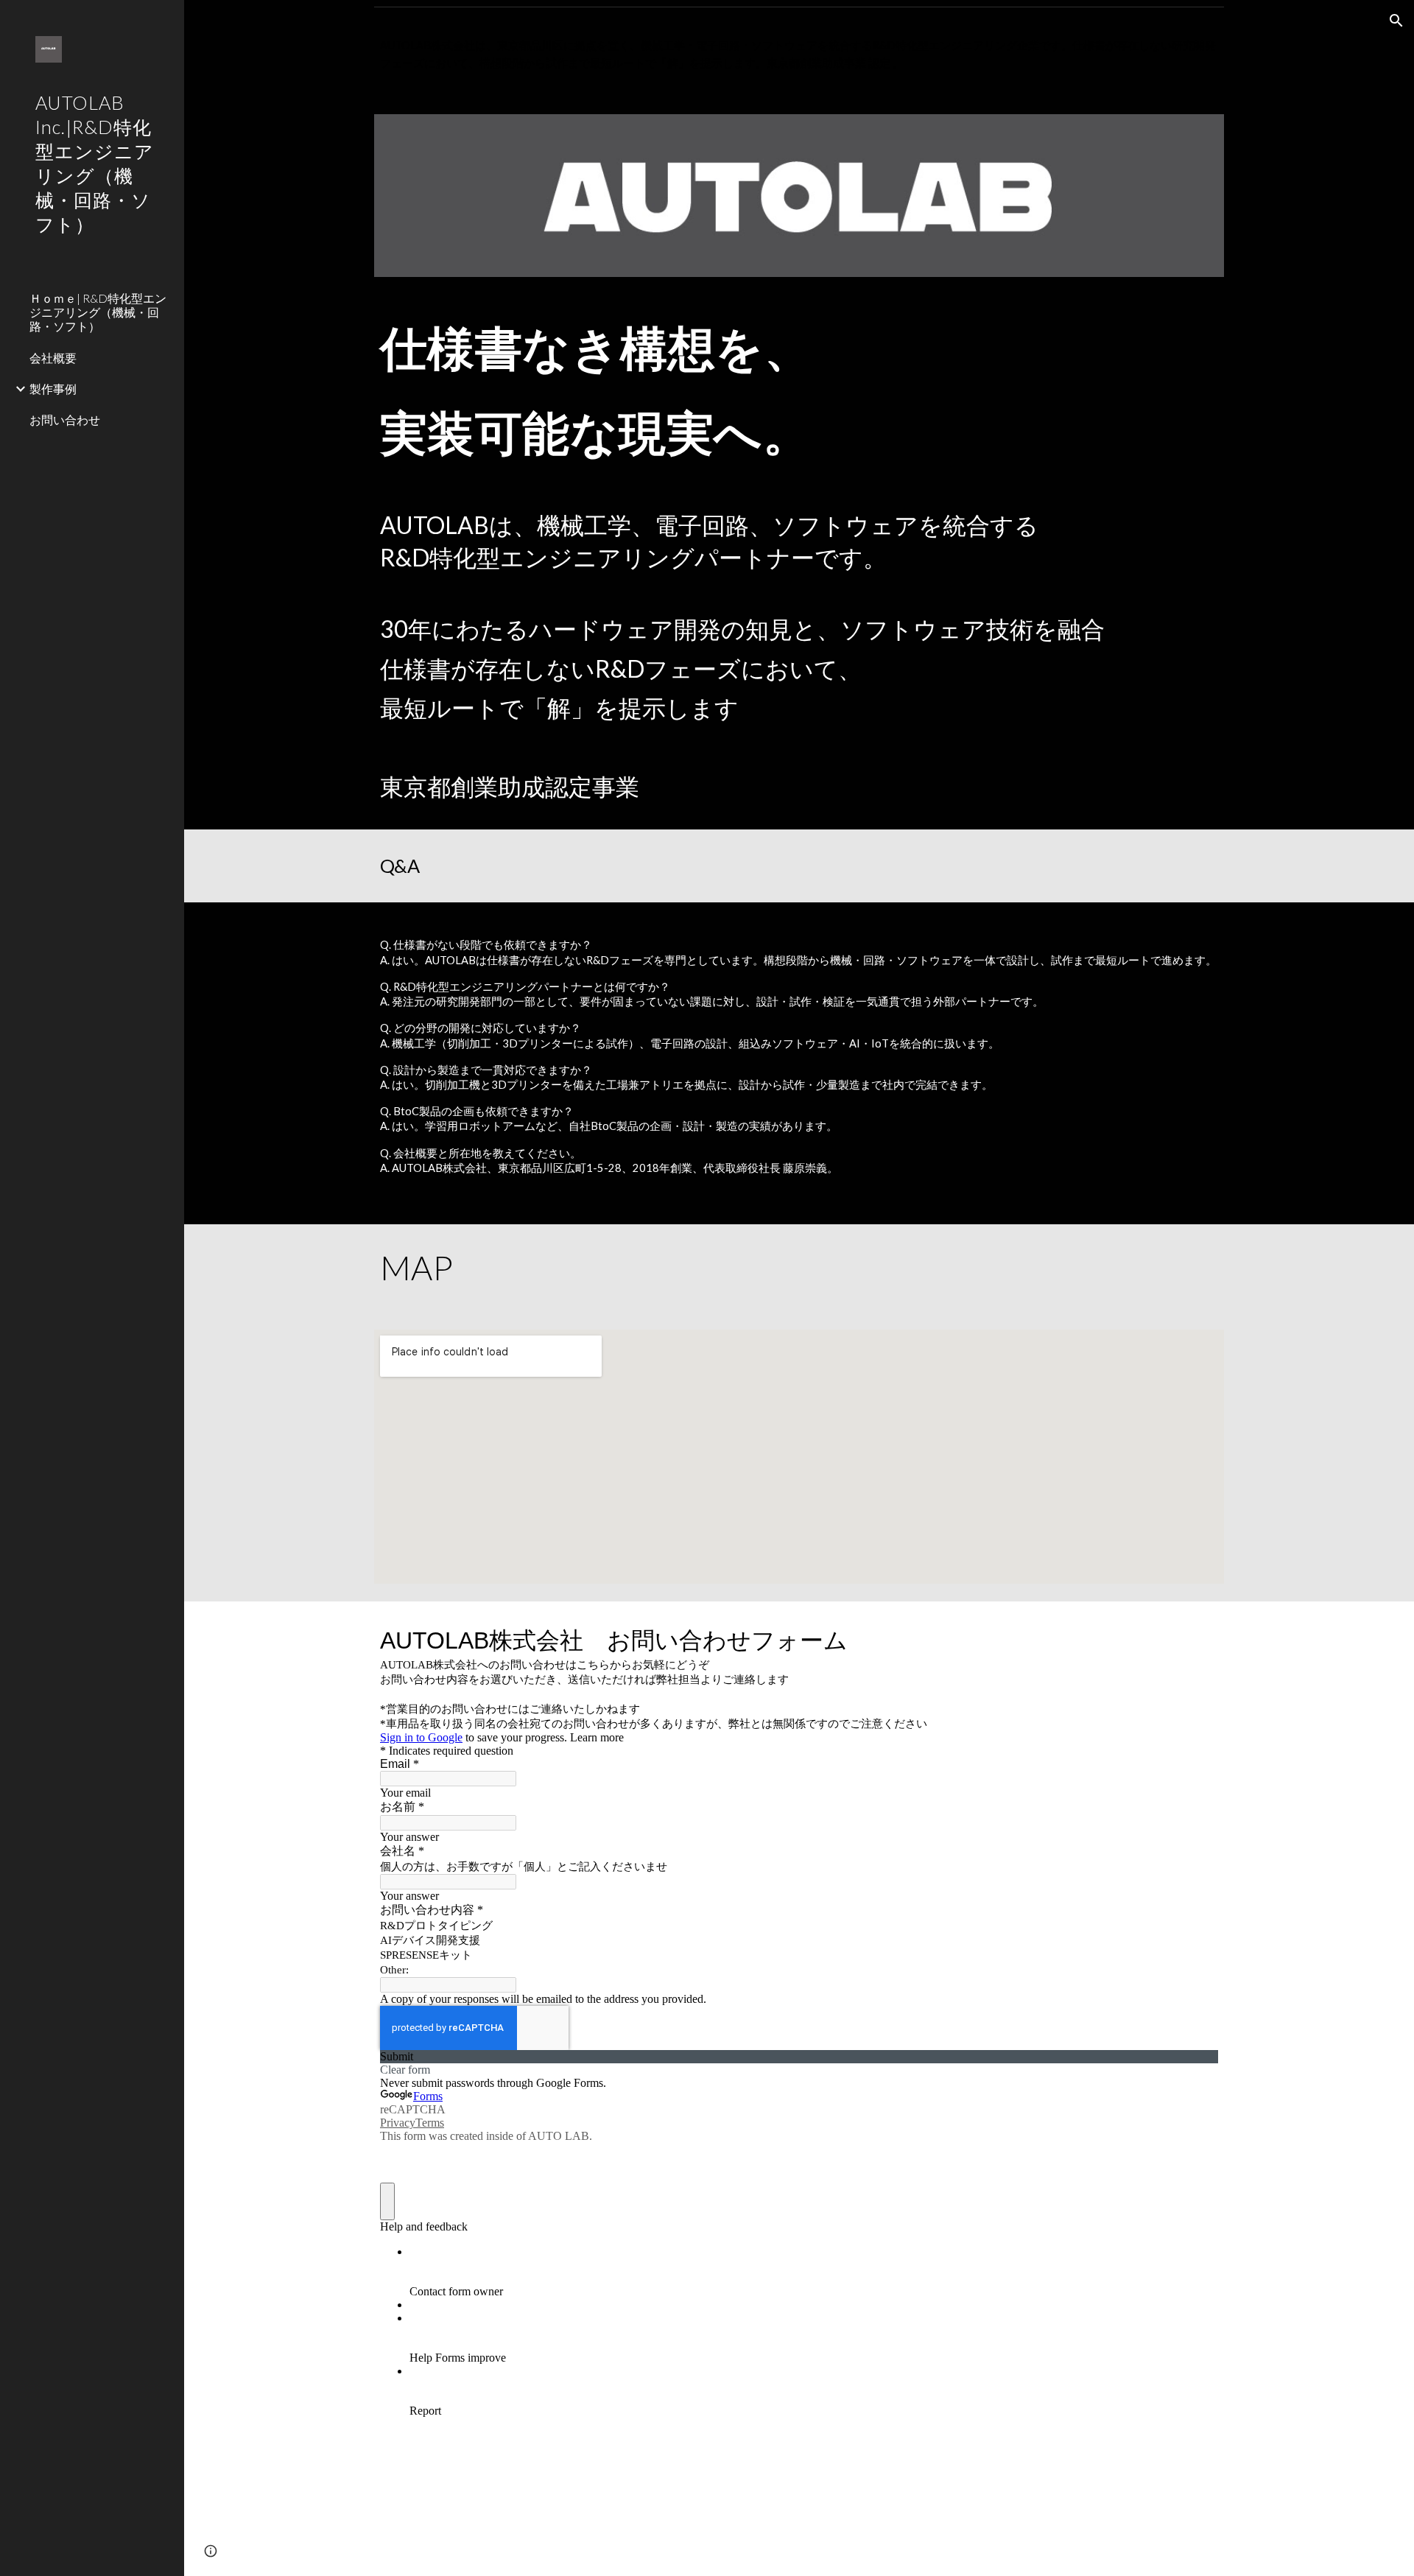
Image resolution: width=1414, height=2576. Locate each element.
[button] (1396, 21)
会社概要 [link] (53, 358)
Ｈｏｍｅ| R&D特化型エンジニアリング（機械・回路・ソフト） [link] (98, 312)
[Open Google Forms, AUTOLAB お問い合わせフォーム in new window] (1196, 1638)
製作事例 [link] (53, 389)
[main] (799, 55)
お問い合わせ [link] (65, 420)
